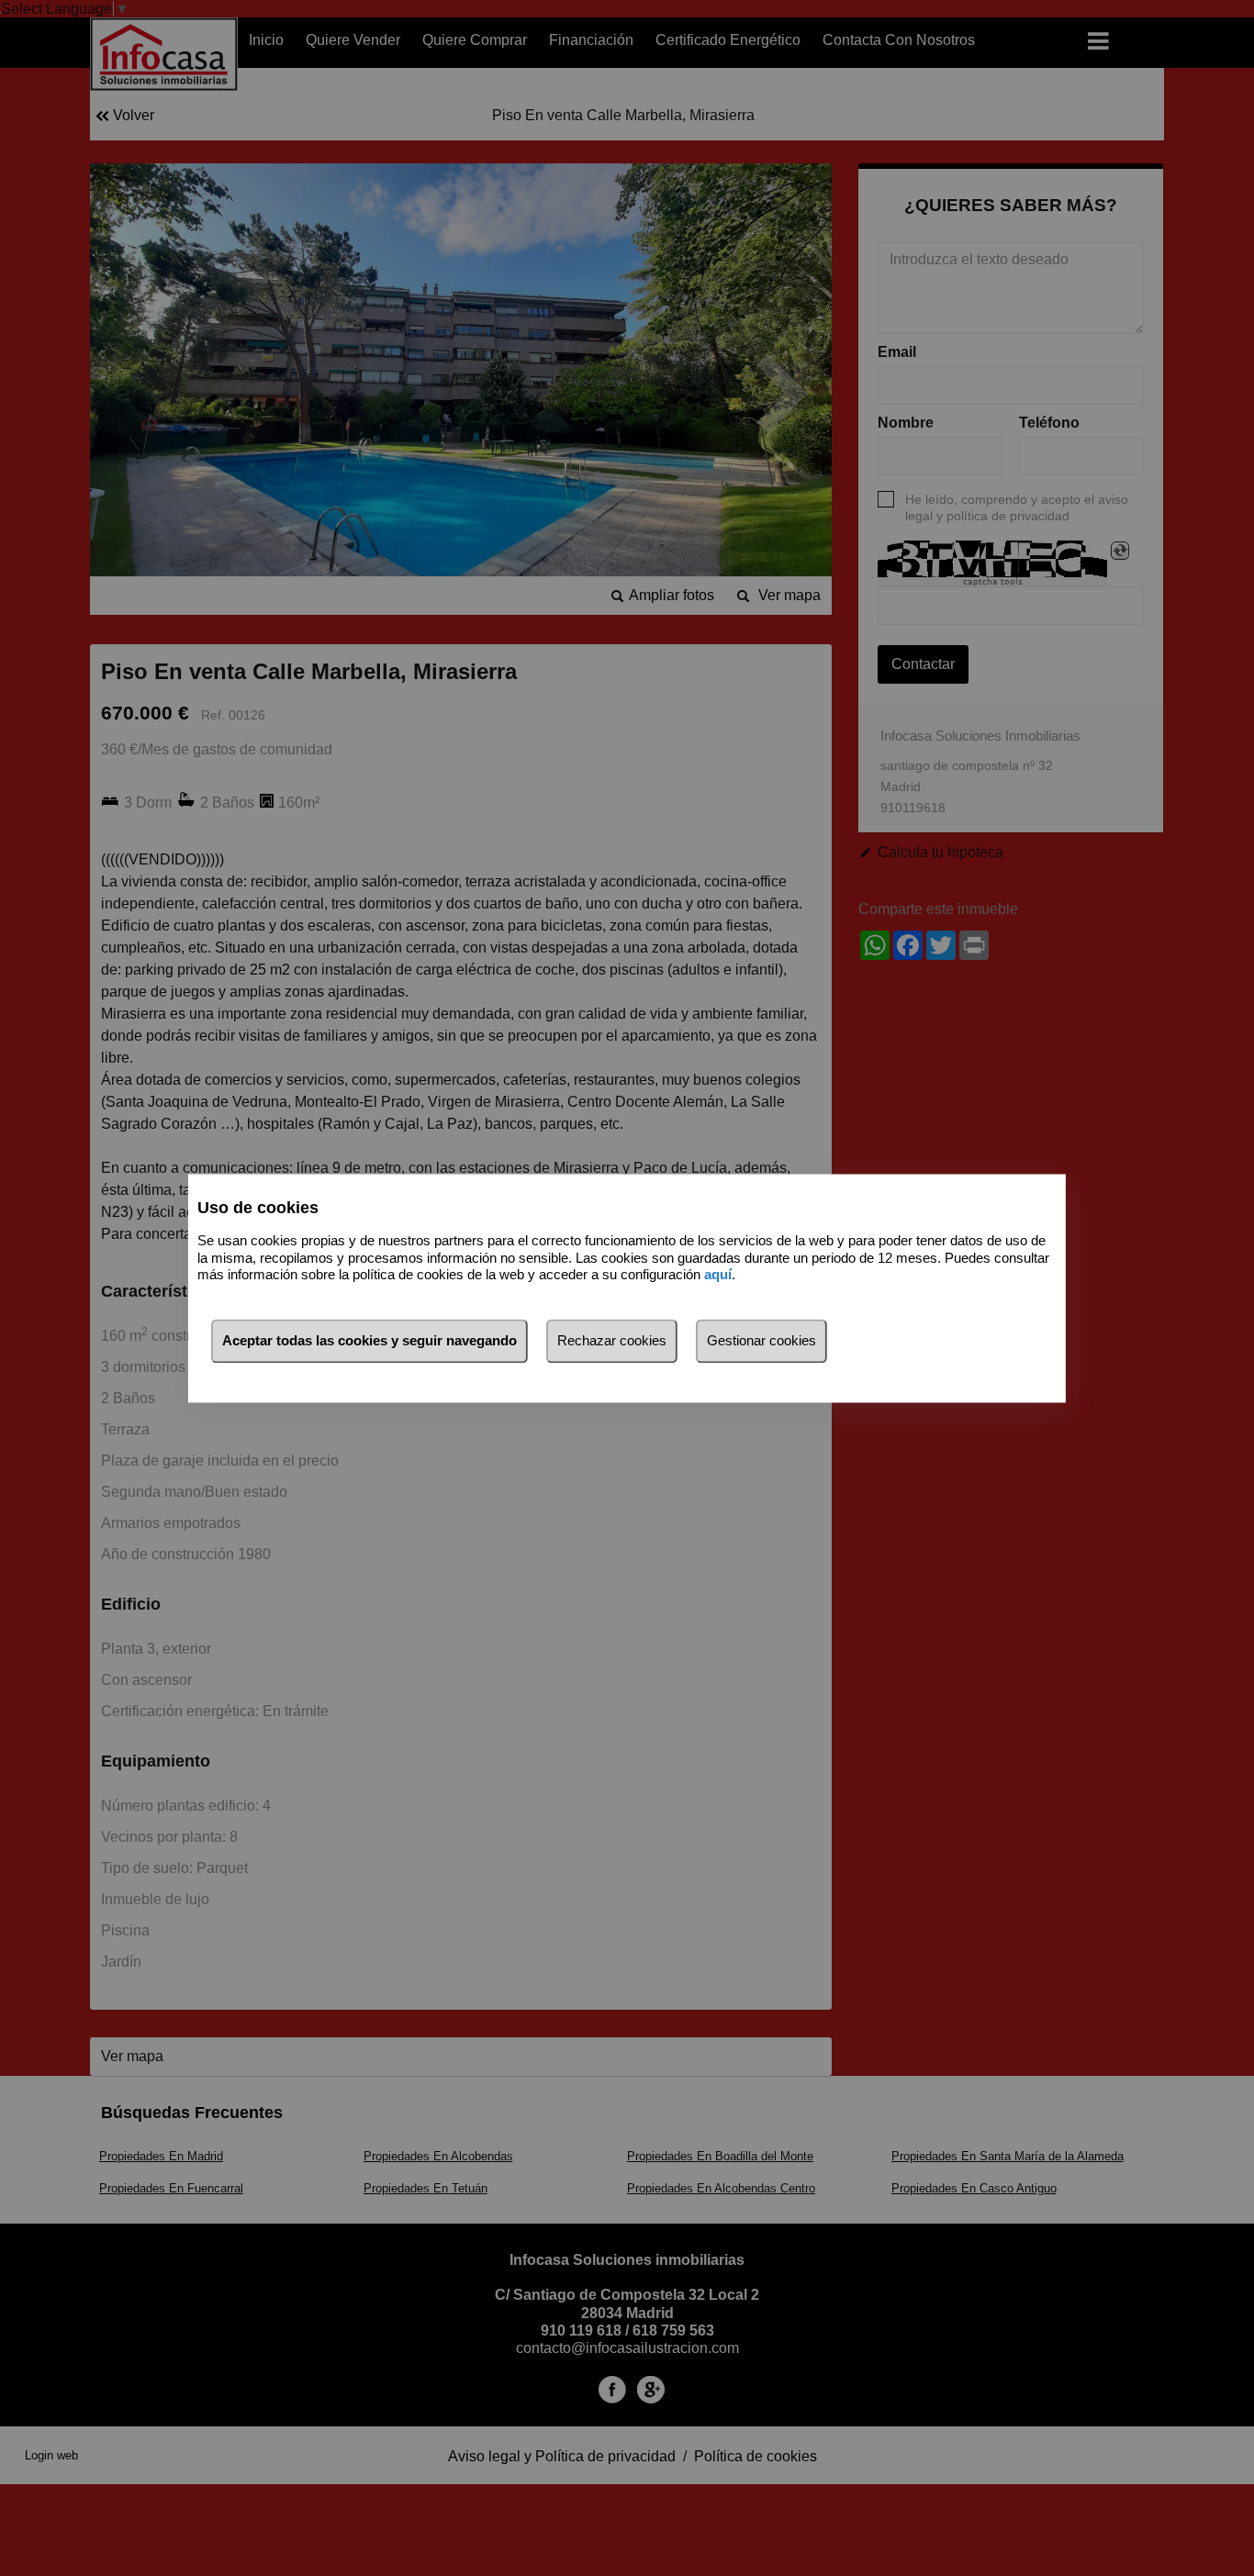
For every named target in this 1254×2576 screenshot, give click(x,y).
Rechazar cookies (612, 1340)
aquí (718, 1275)
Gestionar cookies (761, 1340)
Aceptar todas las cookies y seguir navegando (369, 1340)
